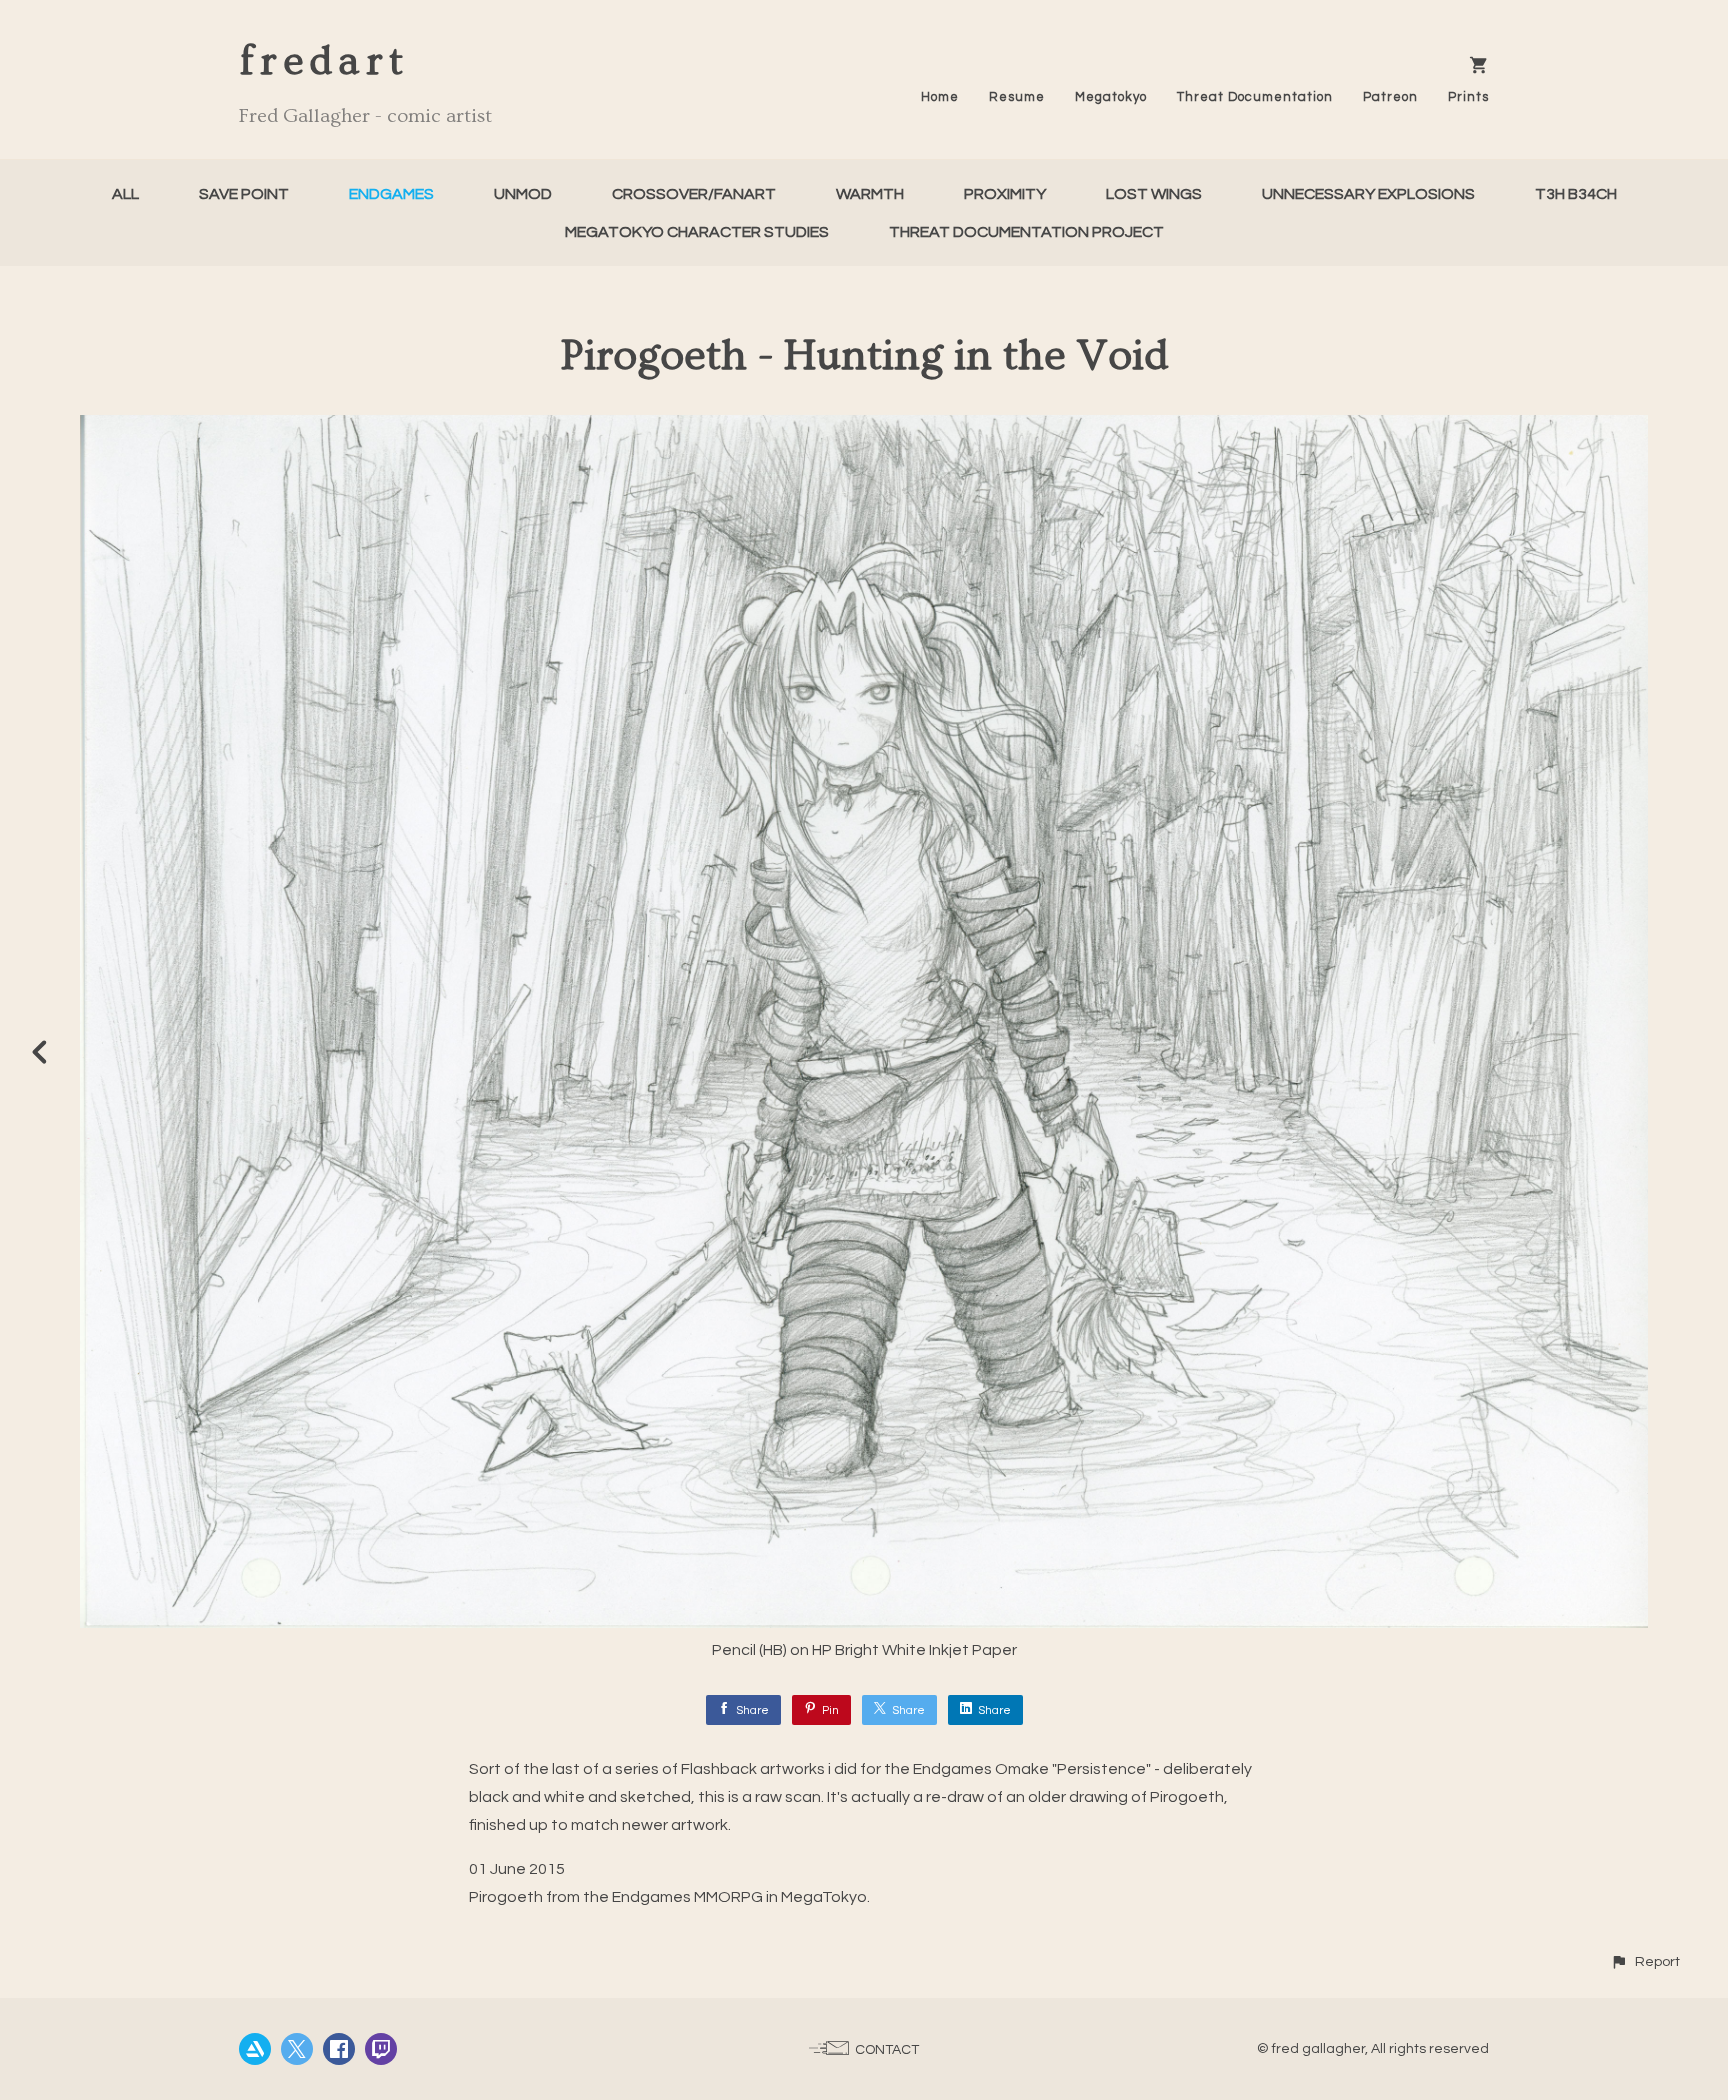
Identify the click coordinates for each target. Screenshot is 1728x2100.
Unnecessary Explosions (1368, 194)
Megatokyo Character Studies (697, 232)
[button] (1645, 1961)
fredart (324, 61)
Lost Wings (1154, 194)
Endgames (391, 194)
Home (940, 97)
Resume (1017, 97)
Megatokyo (1111, 97)
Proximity (1005, 194)
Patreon (1390, 97)
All (125, 194)
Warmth (870, 194)
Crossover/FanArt (694, 194)
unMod (523, 194)
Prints (1468, 97)
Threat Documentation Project (1026, 232)
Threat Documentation (1255, 97)
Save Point (244, 194)
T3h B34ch (1576, 194)
